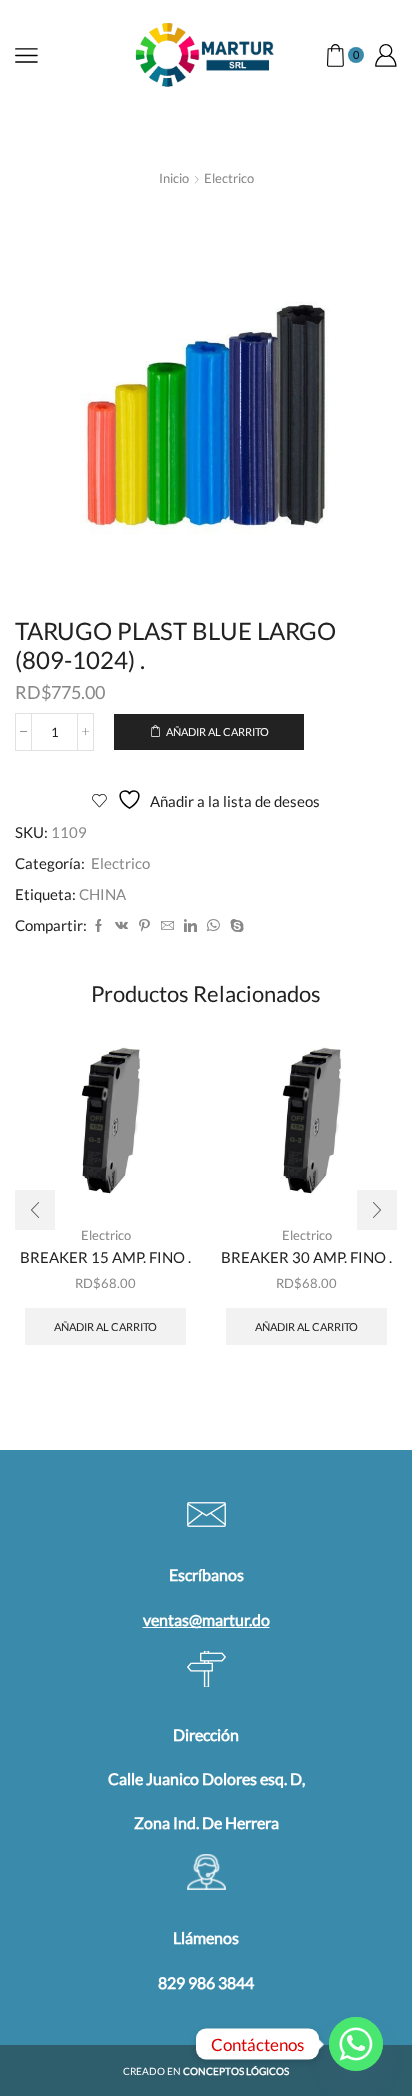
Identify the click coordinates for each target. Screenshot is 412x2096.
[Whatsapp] (356, 2044)
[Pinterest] (144, 926)
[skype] (234, 926)
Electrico (229, 178)
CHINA (102, 894)
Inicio (174, 178)
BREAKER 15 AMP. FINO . (105, 1257)
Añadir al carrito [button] (105, 1326)
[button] (35, 1210)
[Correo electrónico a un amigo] (167, 926)
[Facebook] (98, 926)
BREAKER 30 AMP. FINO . (306, 1257)
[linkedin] (190, 926)
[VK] (121, 926)
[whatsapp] (213, 926)
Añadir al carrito (217, 731)
